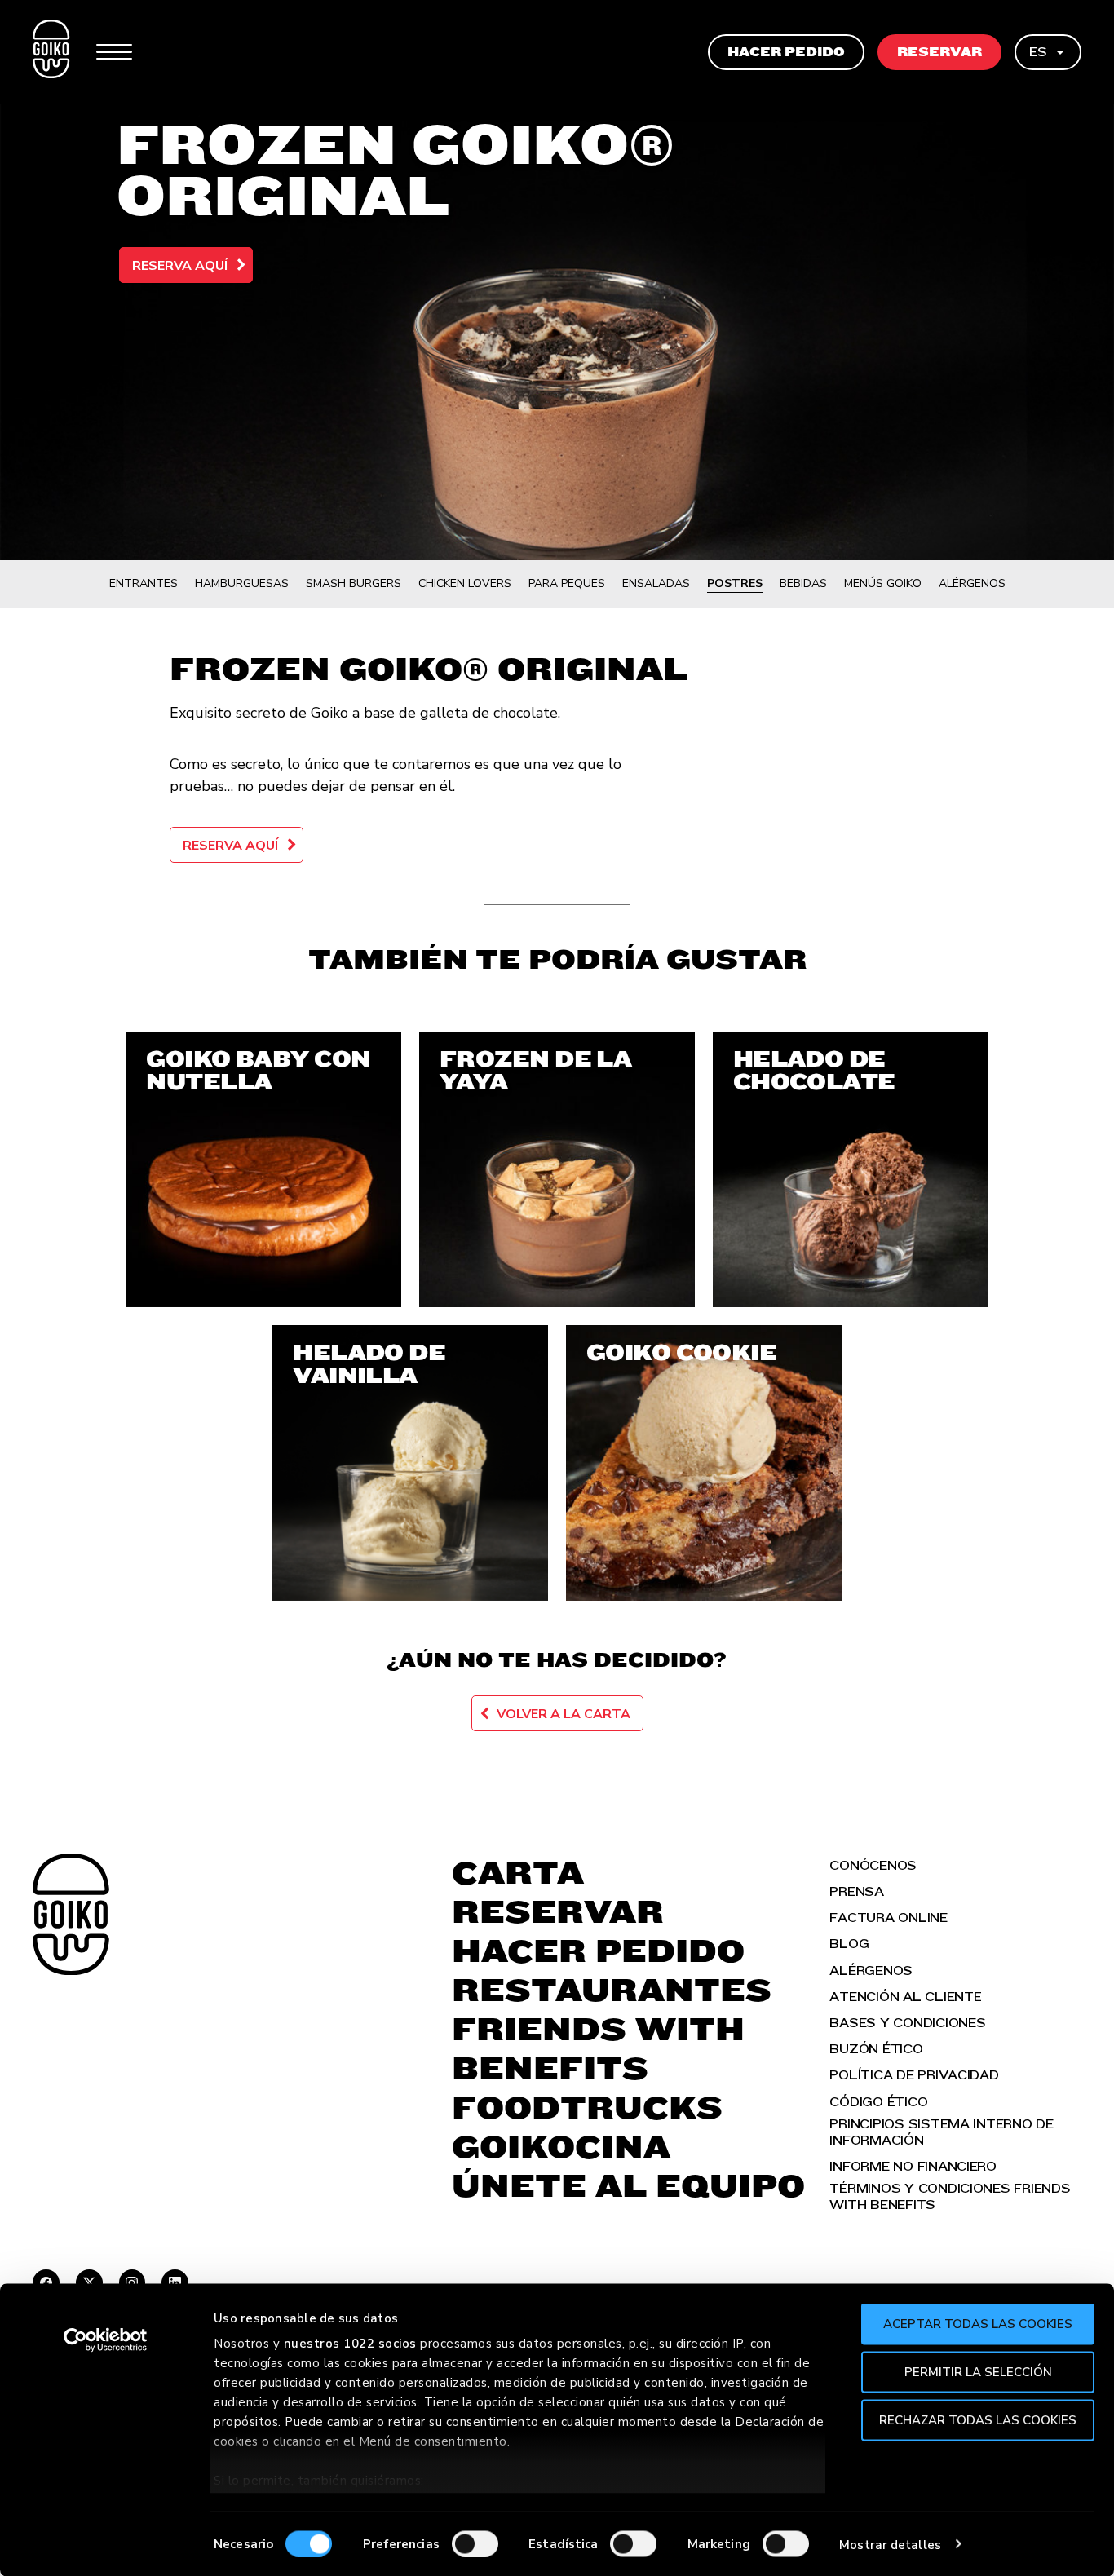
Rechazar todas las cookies (978, 2419)
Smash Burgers (354, 583)
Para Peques (567, 583)
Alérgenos (972, 583)
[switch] (475, 2543)
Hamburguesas (242, 583)
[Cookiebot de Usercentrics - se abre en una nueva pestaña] (106, 2340)
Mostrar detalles (890, 2544)
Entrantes (144, 583)
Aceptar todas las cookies (978, 2324)
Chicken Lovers (465, 583)
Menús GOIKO (883, 583)
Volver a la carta (564, 1714)
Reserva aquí (180, 266)
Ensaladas (656, 583)
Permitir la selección (978, 2371)
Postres (735, 583)
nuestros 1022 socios (350, 2344)
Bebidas (803, 583)
